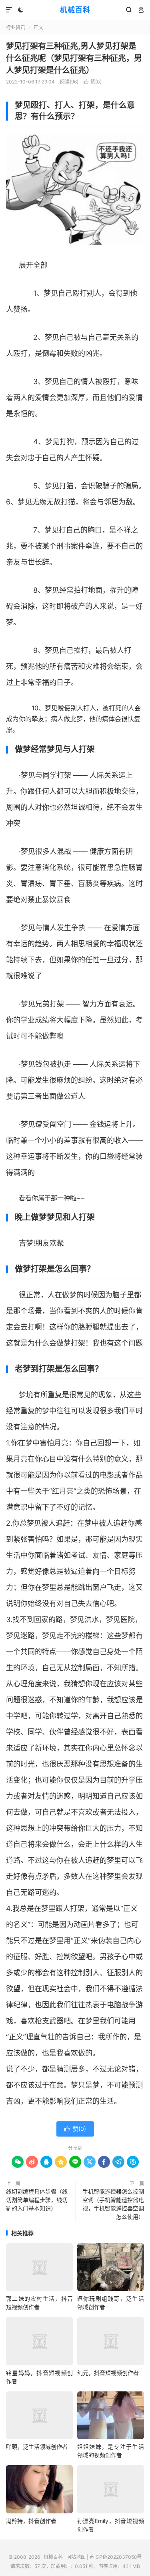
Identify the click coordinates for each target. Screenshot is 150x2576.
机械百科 (75, 10)
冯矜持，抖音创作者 (31, 2521)
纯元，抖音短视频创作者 (108, 2373)
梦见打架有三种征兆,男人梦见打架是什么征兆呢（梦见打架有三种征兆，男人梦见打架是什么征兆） (74, 58)
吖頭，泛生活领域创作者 (37, 2447)
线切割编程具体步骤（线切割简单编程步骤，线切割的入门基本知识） (37, 2200)
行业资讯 (16, 27)
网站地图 (76, 2557)
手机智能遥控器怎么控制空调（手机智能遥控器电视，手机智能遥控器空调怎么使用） (113, 2204)
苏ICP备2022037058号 (116, 2557)
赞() (93, 82)
